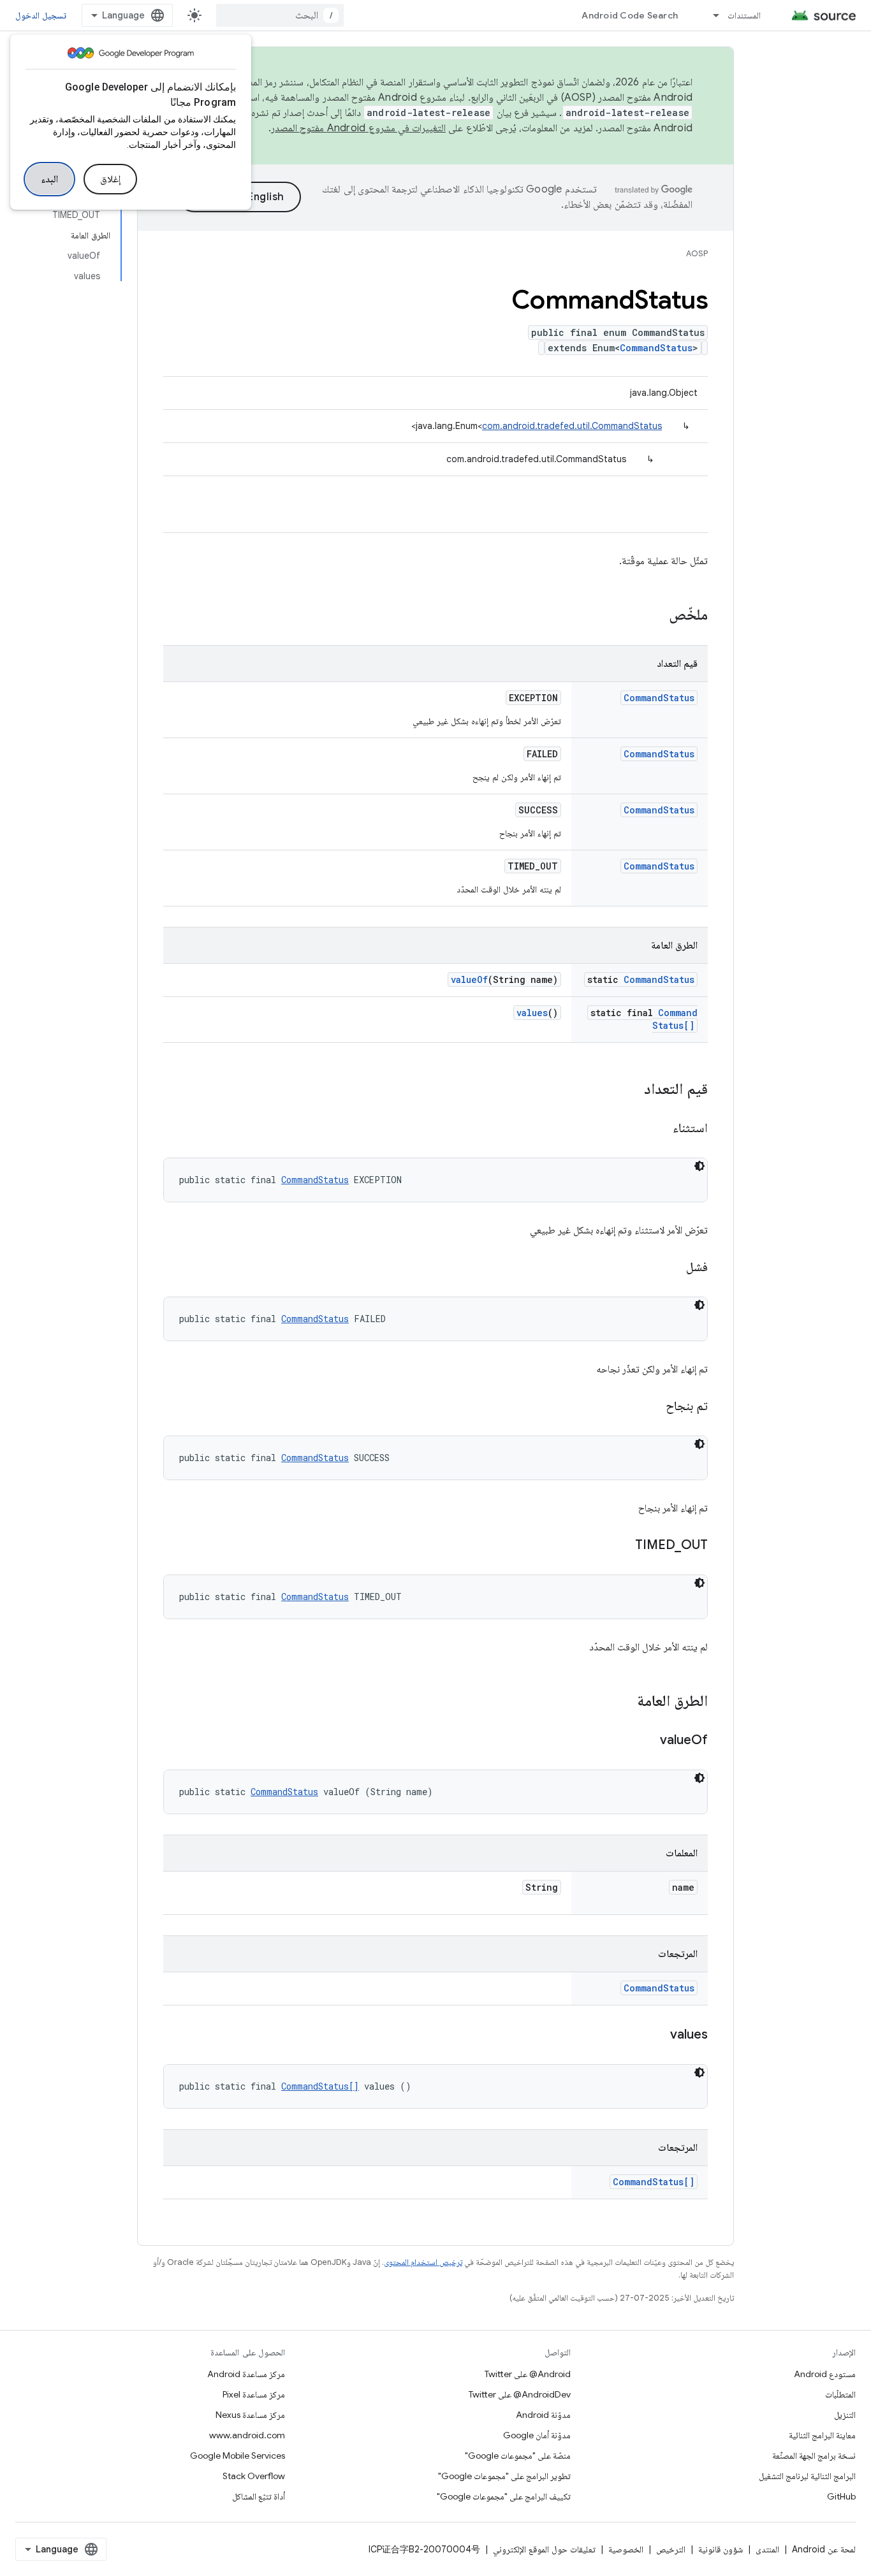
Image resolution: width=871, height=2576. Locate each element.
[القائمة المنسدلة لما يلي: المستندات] (710, 15)
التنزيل (845, 2415)
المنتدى (767, 2549)
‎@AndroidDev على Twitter (520, 2394)
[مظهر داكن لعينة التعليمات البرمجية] (699, 1166)
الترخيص (671, 2549)
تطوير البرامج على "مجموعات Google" (504, 2476)
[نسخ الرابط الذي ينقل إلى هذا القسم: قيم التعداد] (631, 1090)
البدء (49, 179)
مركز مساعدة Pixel (254, 2394)
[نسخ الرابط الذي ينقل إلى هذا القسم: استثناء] (660, 1129)
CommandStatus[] (675, 1019)
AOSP (697, 253)
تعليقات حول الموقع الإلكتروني (544, 2549)
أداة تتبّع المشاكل (259, 2496)
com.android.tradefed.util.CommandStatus (572, 426)
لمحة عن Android (824, 2549)
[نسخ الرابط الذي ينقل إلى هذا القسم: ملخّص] (656, 616)
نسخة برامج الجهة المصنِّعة (814, 2456)
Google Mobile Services (238, 2456)
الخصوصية (626, 2549)
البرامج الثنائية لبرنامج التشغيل (807, 2476)
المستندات (744, 15)
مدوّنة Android (543, 2415)
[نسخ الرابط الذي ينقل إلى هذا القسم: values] (657, 2035)
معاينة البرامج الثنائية (822, 2435)
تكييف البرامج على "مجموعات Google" (504, 2496)
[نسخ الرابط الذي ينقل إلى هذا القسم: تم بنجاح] (653, 1407)
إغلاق (110, 179)
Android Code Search (630, 15)
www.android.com (247, 2435)
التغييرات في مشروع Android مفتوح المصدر (358, 128)
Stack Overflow (254, 2476)
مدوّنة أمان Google (537, 2435)
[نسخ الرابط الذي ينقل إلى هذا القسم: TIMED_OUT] (622, 1546)
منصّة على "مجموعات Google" (518, 2456)
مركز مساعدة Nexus (250, 2415)
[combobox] (280, 15)
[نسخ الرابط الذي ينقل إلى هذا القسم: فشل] (673, 1268)
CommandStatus (656, 348)
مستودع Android (825, 2374)
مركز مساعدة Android (246, 2374)
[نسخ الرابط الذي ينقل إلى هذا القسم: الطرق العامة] (624, 1702)
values (532, 1013)
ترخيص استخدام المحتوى (423, 2262)
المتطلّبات (840, 2394)
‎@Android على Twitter (528, 2374)
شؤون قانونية (721, 2549)
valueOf (469, 979)
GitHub (841, 2496)
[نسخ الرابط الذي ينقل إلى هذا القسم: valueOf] (647, 1741)
